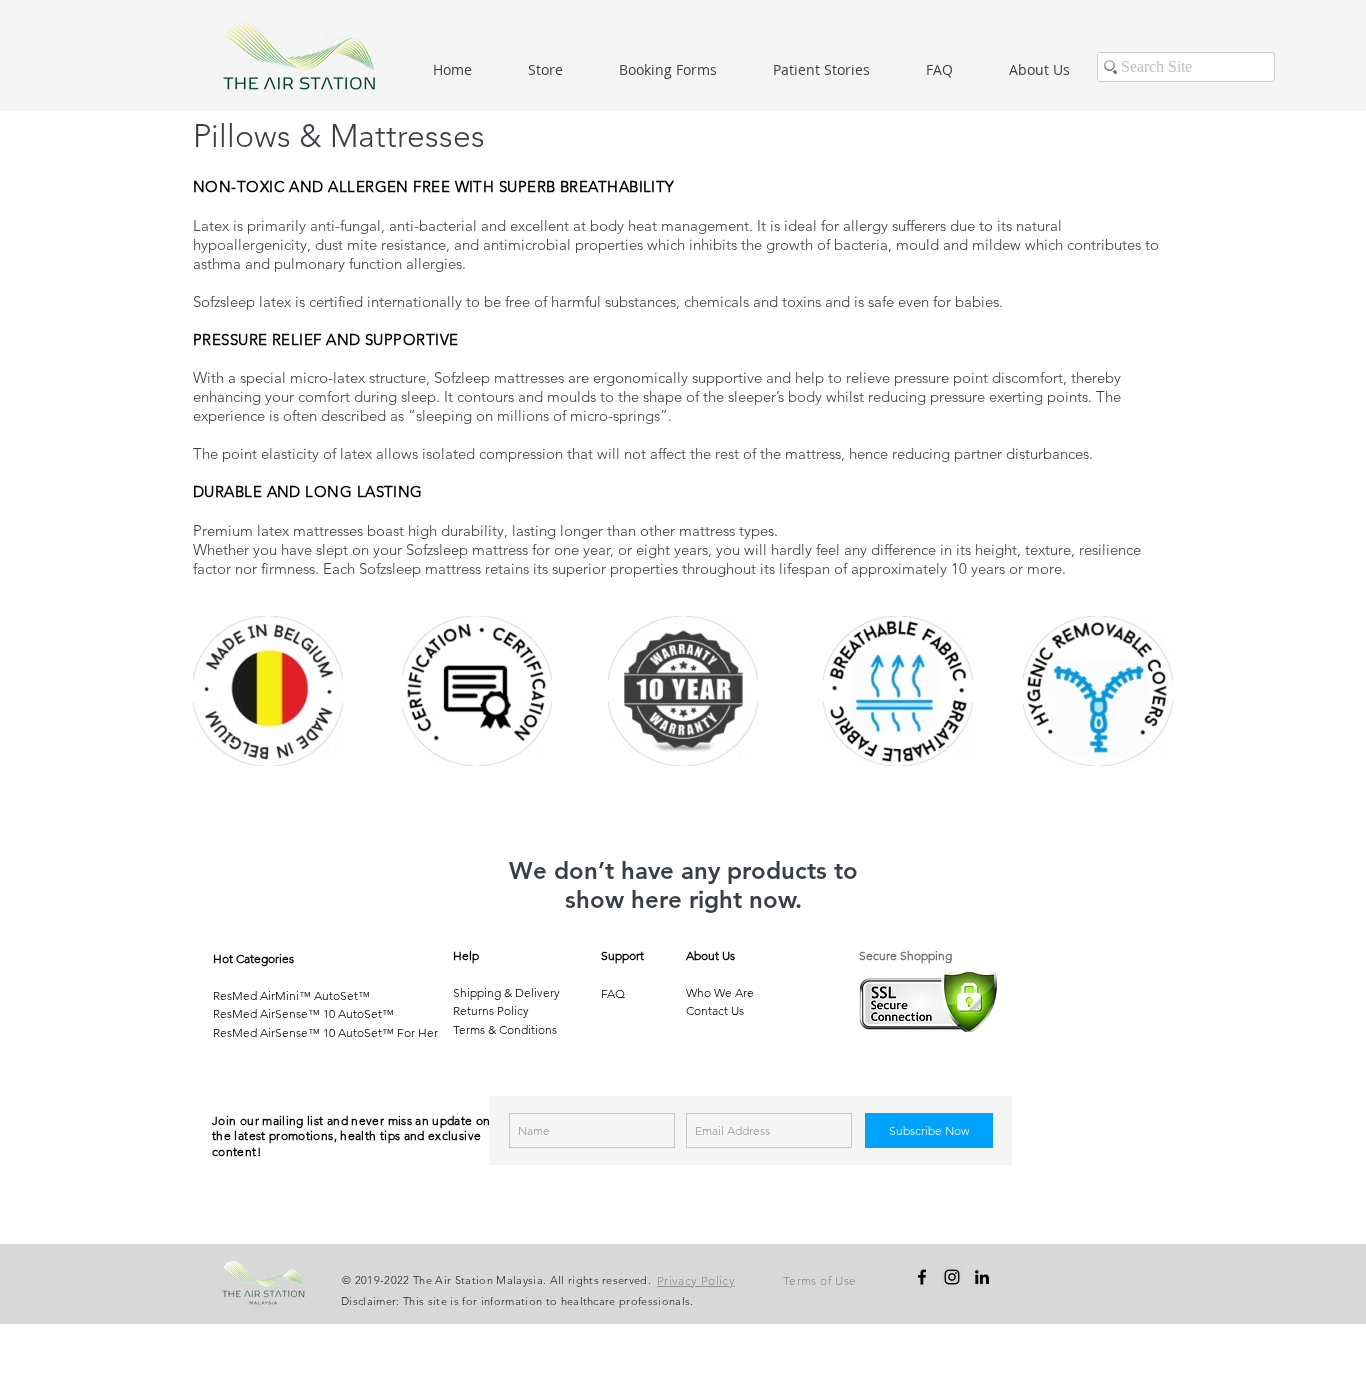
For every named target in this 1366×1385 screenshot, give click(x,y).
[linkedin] (982, 1277)
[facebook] (922, 1277)
